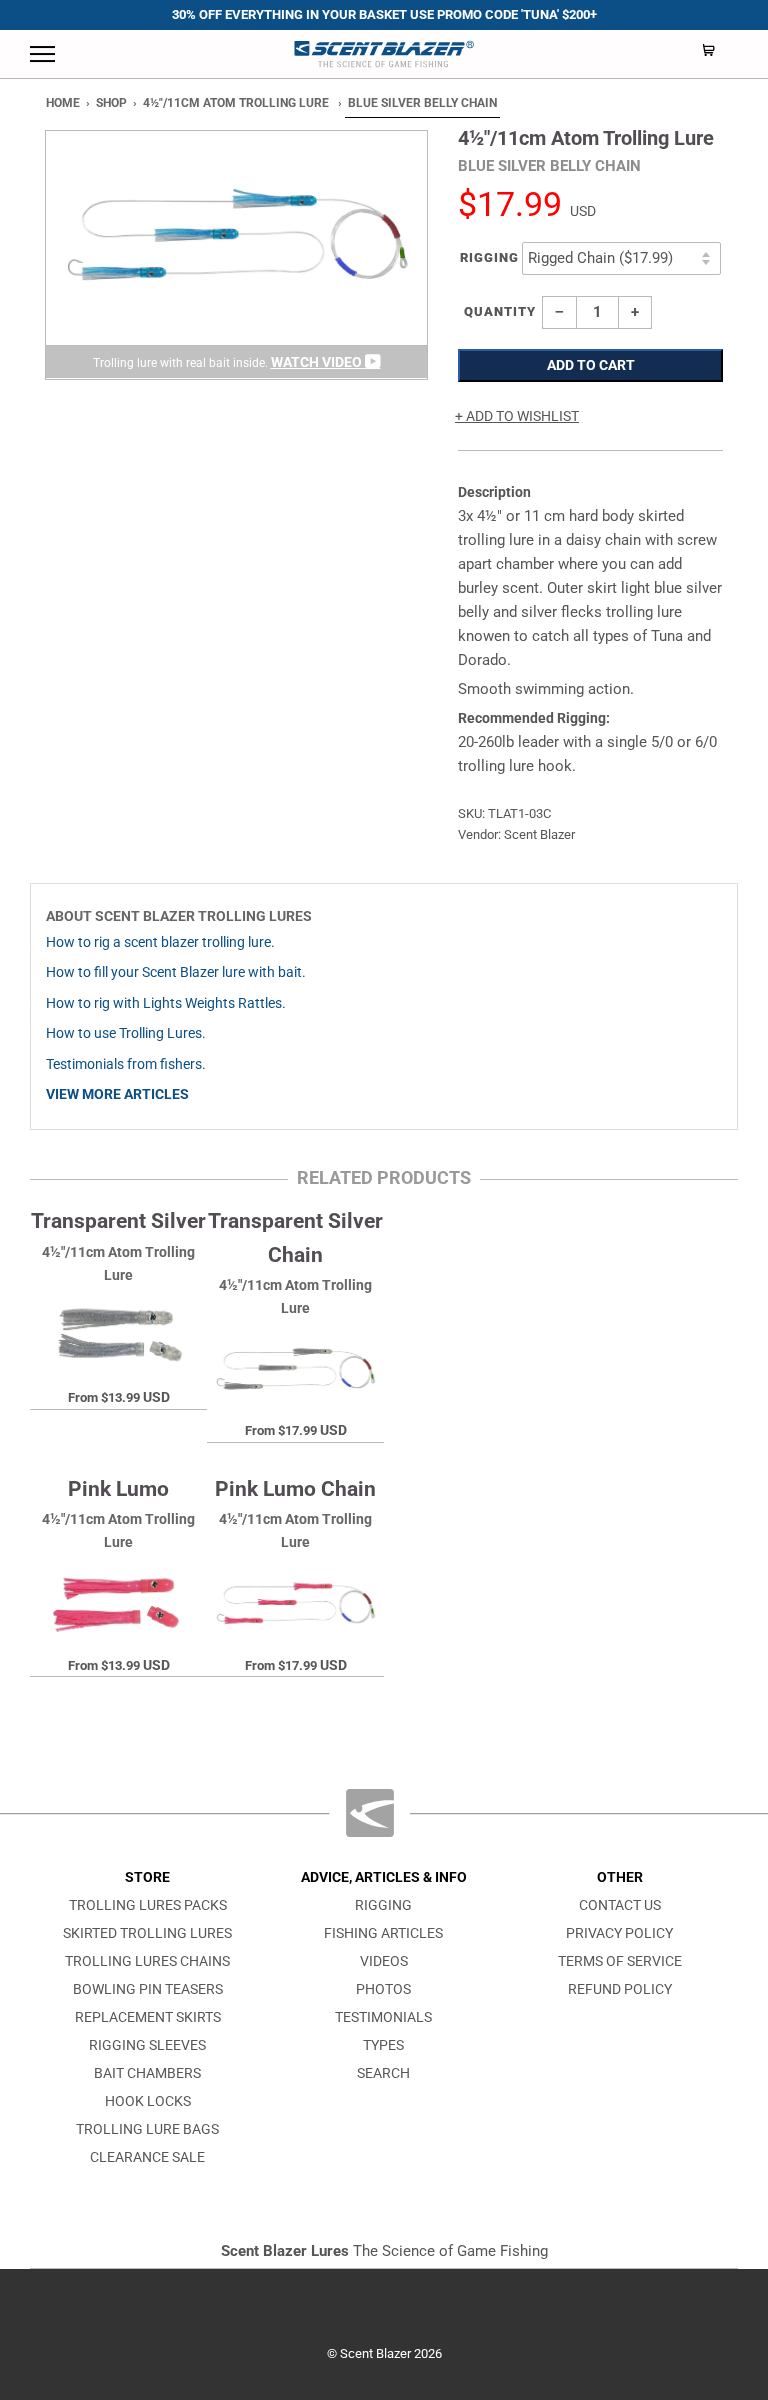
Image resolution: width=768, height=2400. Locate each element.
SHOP (111, 103)
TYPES (383, 2045)
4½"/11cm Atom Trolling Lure (236, 103)
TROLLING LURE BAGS (147, 2129)
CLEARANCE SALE (147, 2157)
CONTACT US (620, 1905)
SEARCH (383, 2073)
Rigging (489, 257)
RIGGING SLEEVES (147, 2045)
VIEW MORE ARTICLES (117, 1094)
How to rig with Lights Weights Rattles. (166, 1003)
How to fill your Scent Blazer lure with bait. (176, 972)
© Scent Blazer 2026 (384, 2353)
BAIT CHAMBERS (147, 2073)
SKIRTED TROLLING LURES (147, 1933)
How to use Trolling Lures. (126, 1033)
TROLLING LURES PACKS (148, 1905)
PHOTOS (383, 1989)
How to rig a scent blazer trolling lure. (160, 942)
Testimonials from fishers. (126, 1064)
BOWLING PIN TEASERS (148, 1989)
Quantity (500, 311)
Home (63, 103)
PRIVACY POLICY (619, 1933)
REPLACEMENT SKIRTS (148, 2017)
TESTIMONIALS (383, 2017)
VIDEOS (384, 1961)
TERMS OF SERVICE (620, 1961)
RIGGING (383, 1905)
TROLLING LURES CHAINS (147, 1961)
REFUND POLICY (620, 1989)
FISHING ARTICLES (383, 1933)
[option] (236, 255)
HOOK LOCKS (148, 2101)
